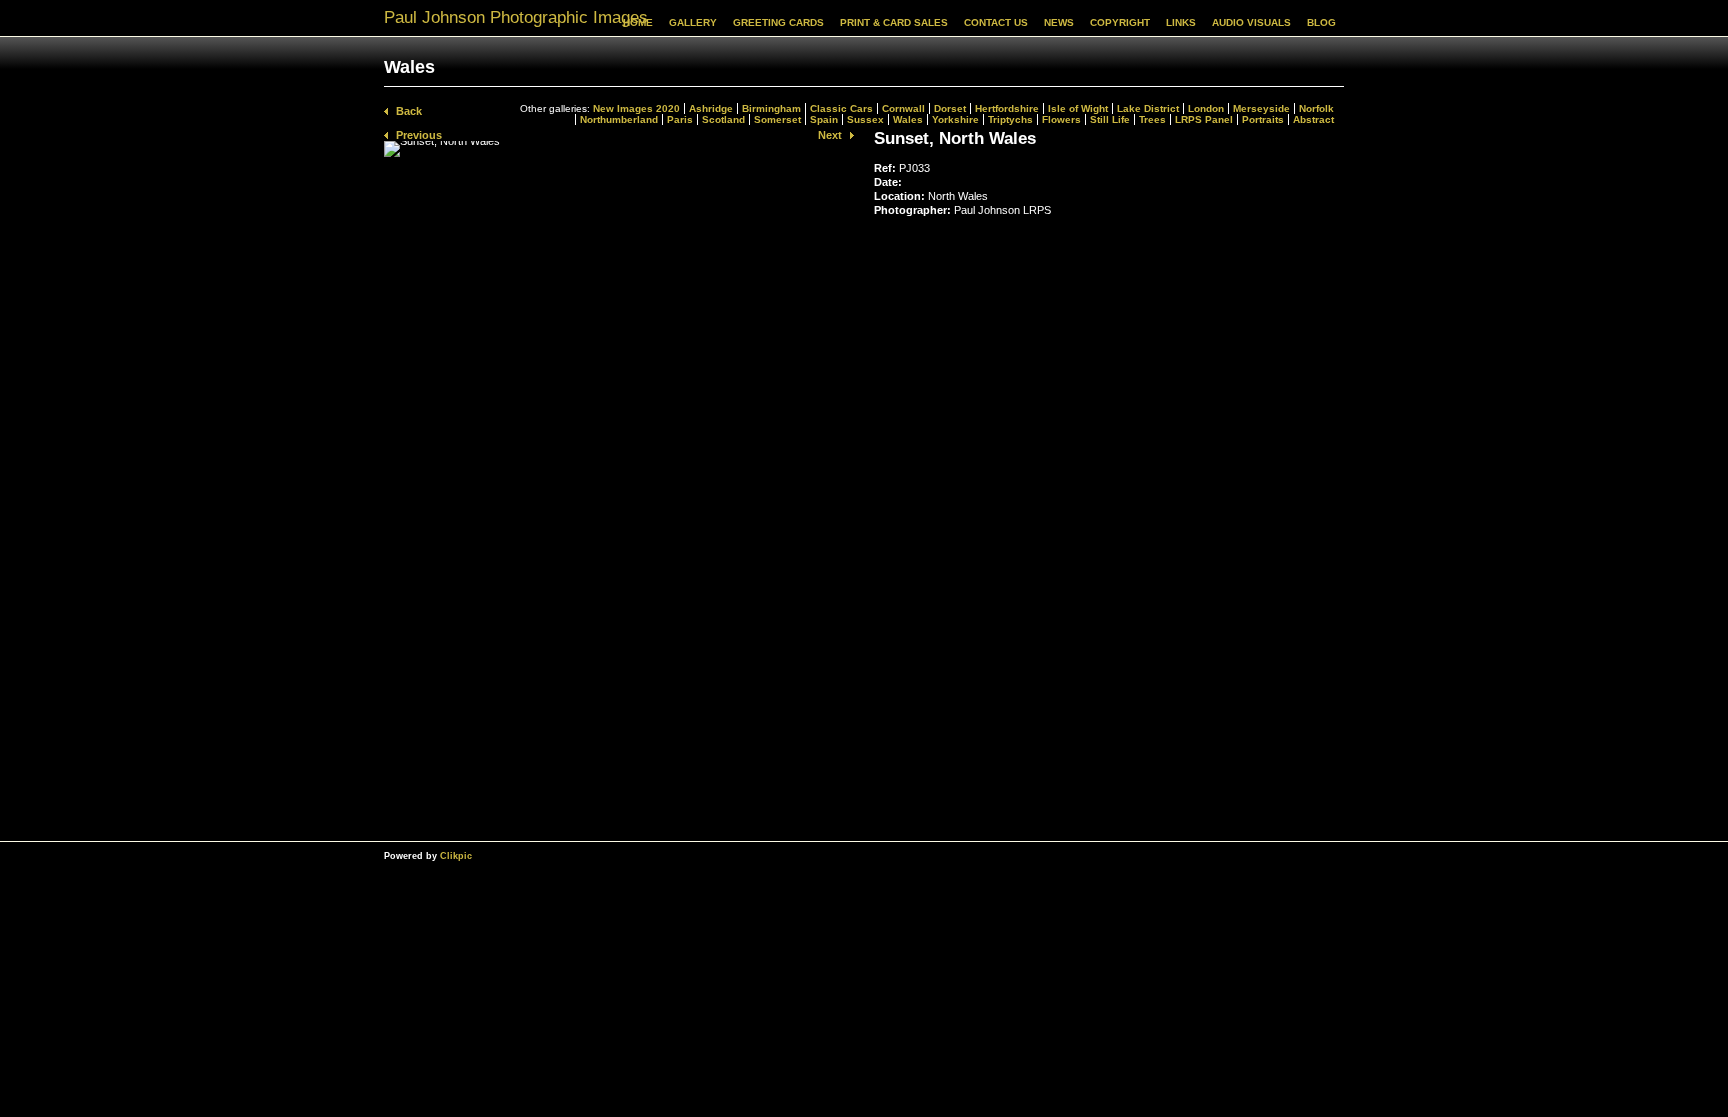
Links (1181, 22)
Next (830, 135)
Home (638, 22)
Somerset (777, 119)
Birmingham (771, 108)
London (1206, 108)
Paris (680, 119)
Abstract (1313, 119)
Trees (1152, 119)
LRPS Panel (1204, 119)
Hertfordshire (1007, 108)
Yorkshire (955, 119)
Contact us (996, 22)
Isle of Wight (1078, 108)
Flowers (1061, 119)
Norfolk (1316, 108)
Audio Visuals (1251, 22)
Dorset (950, 108)
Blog (1321, 22)
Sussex (865, 119)
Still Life (1110, 119)
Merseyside (1261, 108)
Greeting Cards (778, 22)
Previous (419, 135)
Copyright (1120, 22)
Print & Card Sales (894, 22)
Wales (908, 119)
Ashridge (711, 108)
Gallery (693, 22)
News (1059, 22)
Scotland (723, 119)
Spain (824, 119)
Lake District (1148, 108)
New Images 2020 (636, 108)
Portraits (1263, 119)
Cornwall (903, 108)
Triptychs (1010, 119)
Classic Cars (841, 108)
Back (409, 111)
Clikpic (456, 855)
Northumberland (619, 119)
